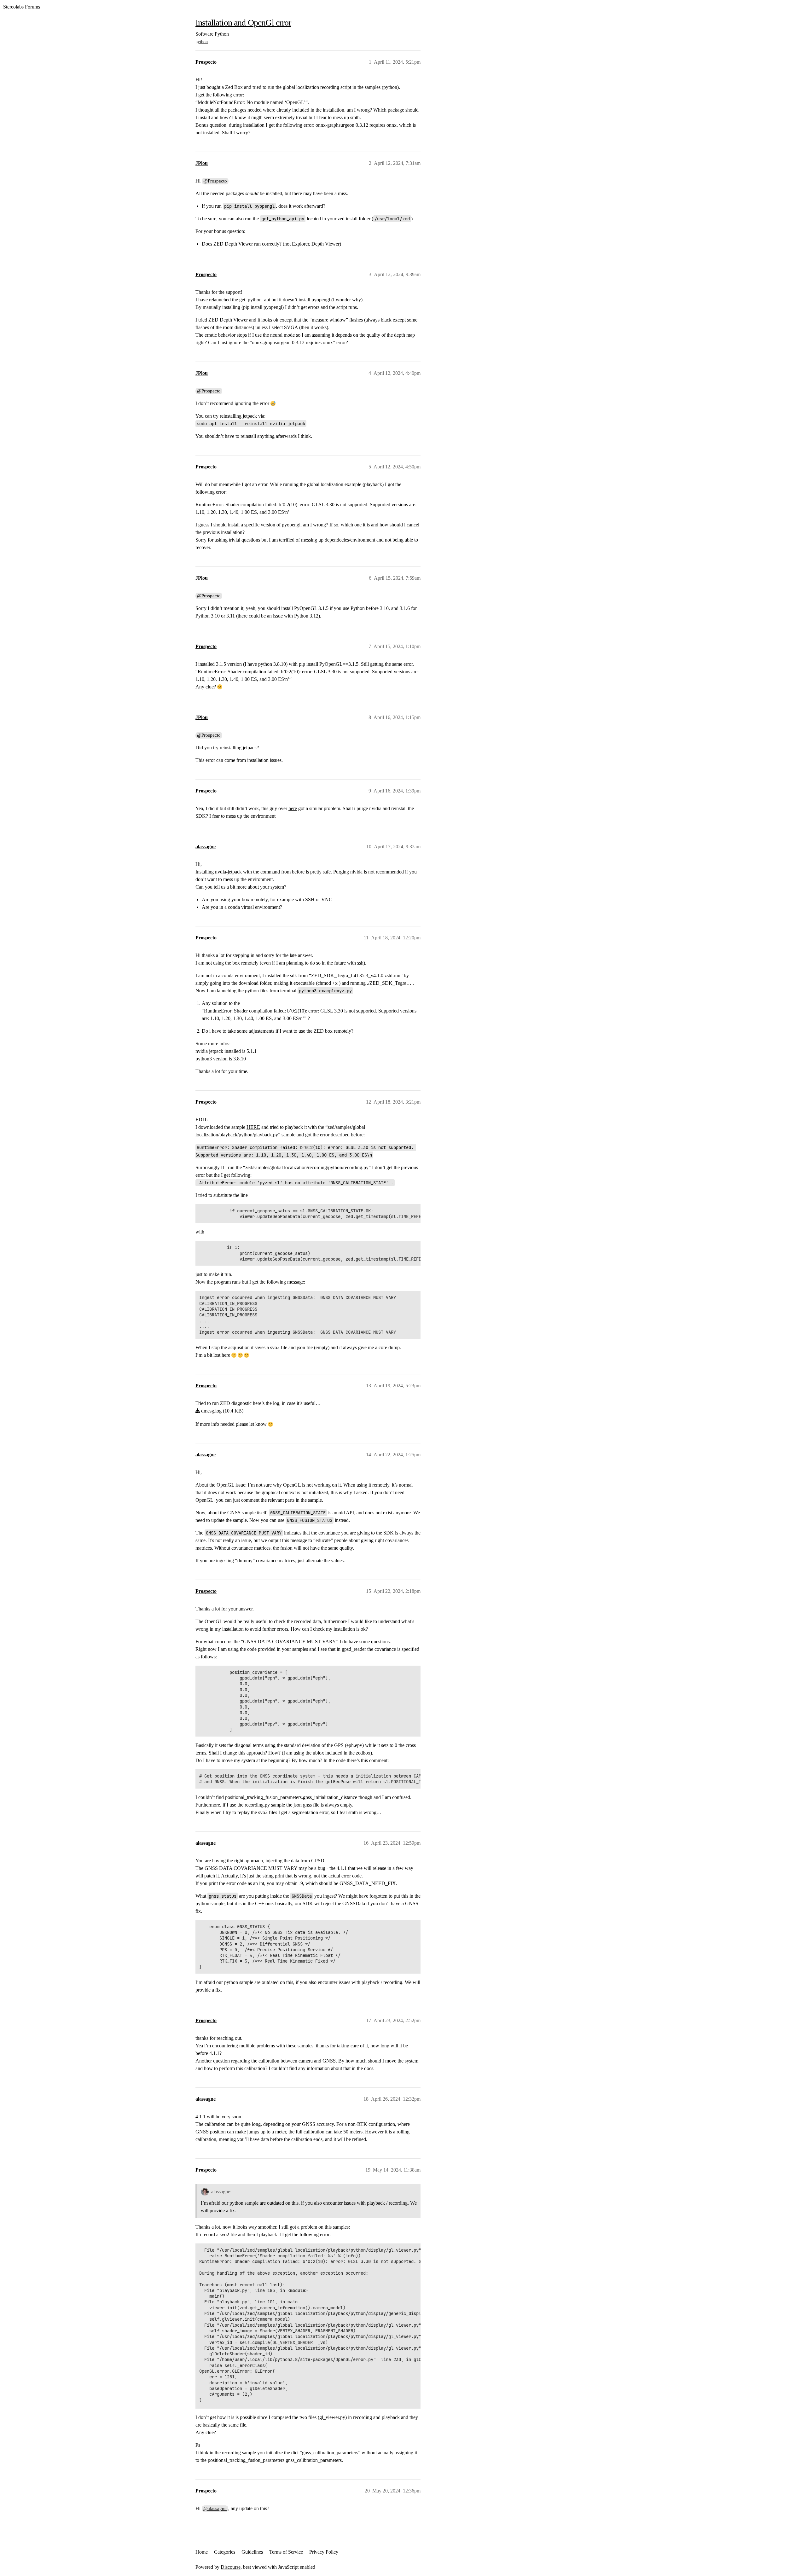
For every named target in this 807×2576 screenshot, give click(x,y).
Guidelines (252, 2552)
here (293, 808)
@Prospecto (215, 181)
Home (202, 2552)
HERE (253, 1127)
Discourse (231, 2567)
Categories (225, 2552)
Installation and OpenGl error (243, 23)
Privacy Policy (324, 2552)
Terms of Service (286, 2552)
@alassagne (215, 2509)
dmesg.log (211, 1411)
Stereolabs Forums (22, 7)
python (202, 42)
